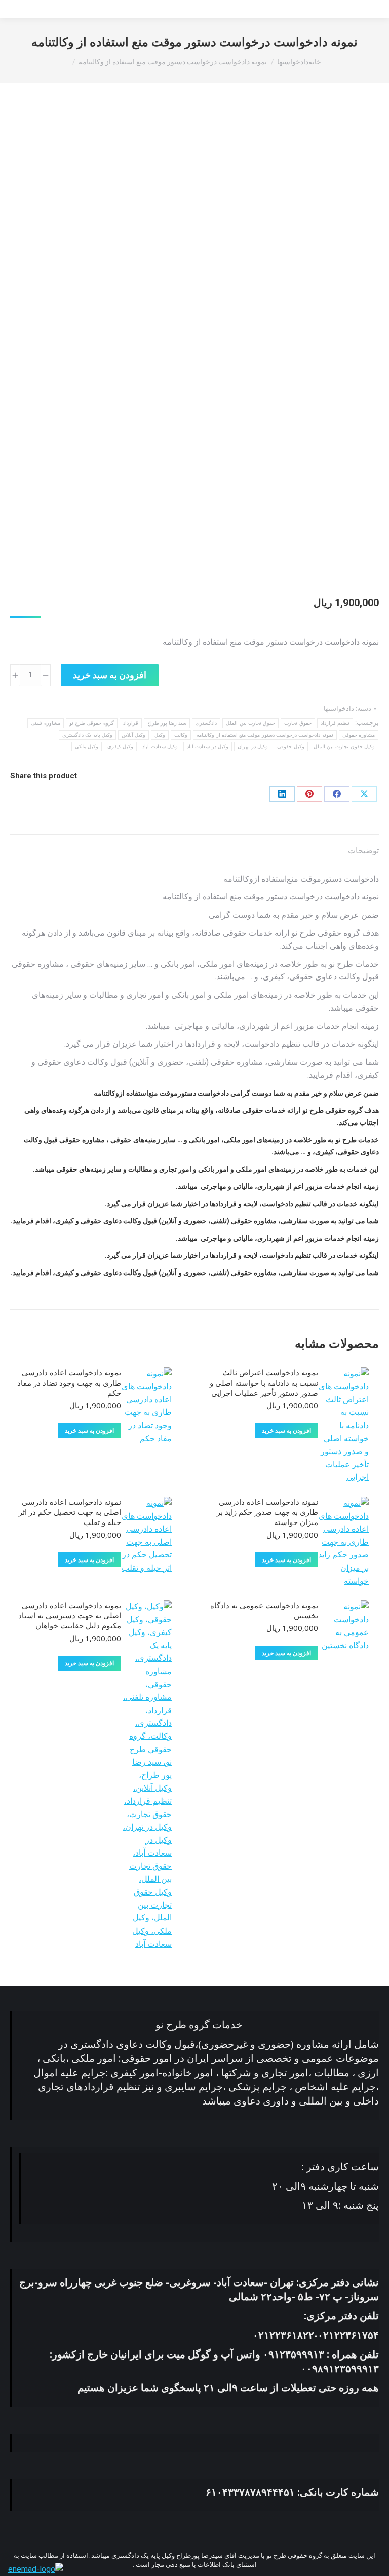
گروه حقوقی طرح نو (92, 723)
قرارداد (131, 723)
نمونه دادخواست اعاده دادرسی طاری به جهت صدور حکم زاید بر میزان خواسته (267, 1512)
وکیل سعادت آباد (160, 747)
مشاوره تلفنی (45, 723)
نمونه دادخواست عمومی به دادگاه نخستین (264, 1610)
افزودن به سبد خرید (110, 675)
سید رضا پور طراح (167, 723)
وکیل (160, 735)
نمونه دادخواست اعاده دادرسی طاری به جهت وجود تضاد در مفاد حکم (69, 1383)
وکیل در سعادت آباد (208, 747)
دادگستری (206, 723)
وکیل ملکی (87, 747)
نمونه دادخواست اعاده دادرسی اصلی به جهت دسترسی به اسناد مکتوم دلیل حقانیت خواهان (70, 1615)
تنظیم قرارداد (335, 723)
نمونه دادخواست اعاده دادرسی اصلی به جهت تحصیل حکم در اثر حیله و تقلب (70, 1512)
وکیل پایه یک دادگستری (87, 735)
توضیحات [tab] (363, 850)
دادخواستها (339, 709)
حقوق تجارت (298, 723)
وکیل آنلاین (133, 735)
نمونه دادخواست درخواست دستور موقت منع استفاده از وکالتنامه (265, 735)
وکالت (181, 735)
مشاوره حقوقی (359, 735)
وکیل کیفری (120, 747)
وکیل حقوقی (290, 747)
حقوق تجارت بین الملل (250, 723)
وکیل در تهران (253, 747)
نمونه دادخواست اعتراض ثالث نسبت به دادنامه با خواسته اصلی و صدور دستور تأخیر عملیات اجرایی (264, 1383)
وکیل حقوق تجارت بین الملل (344, 747)
